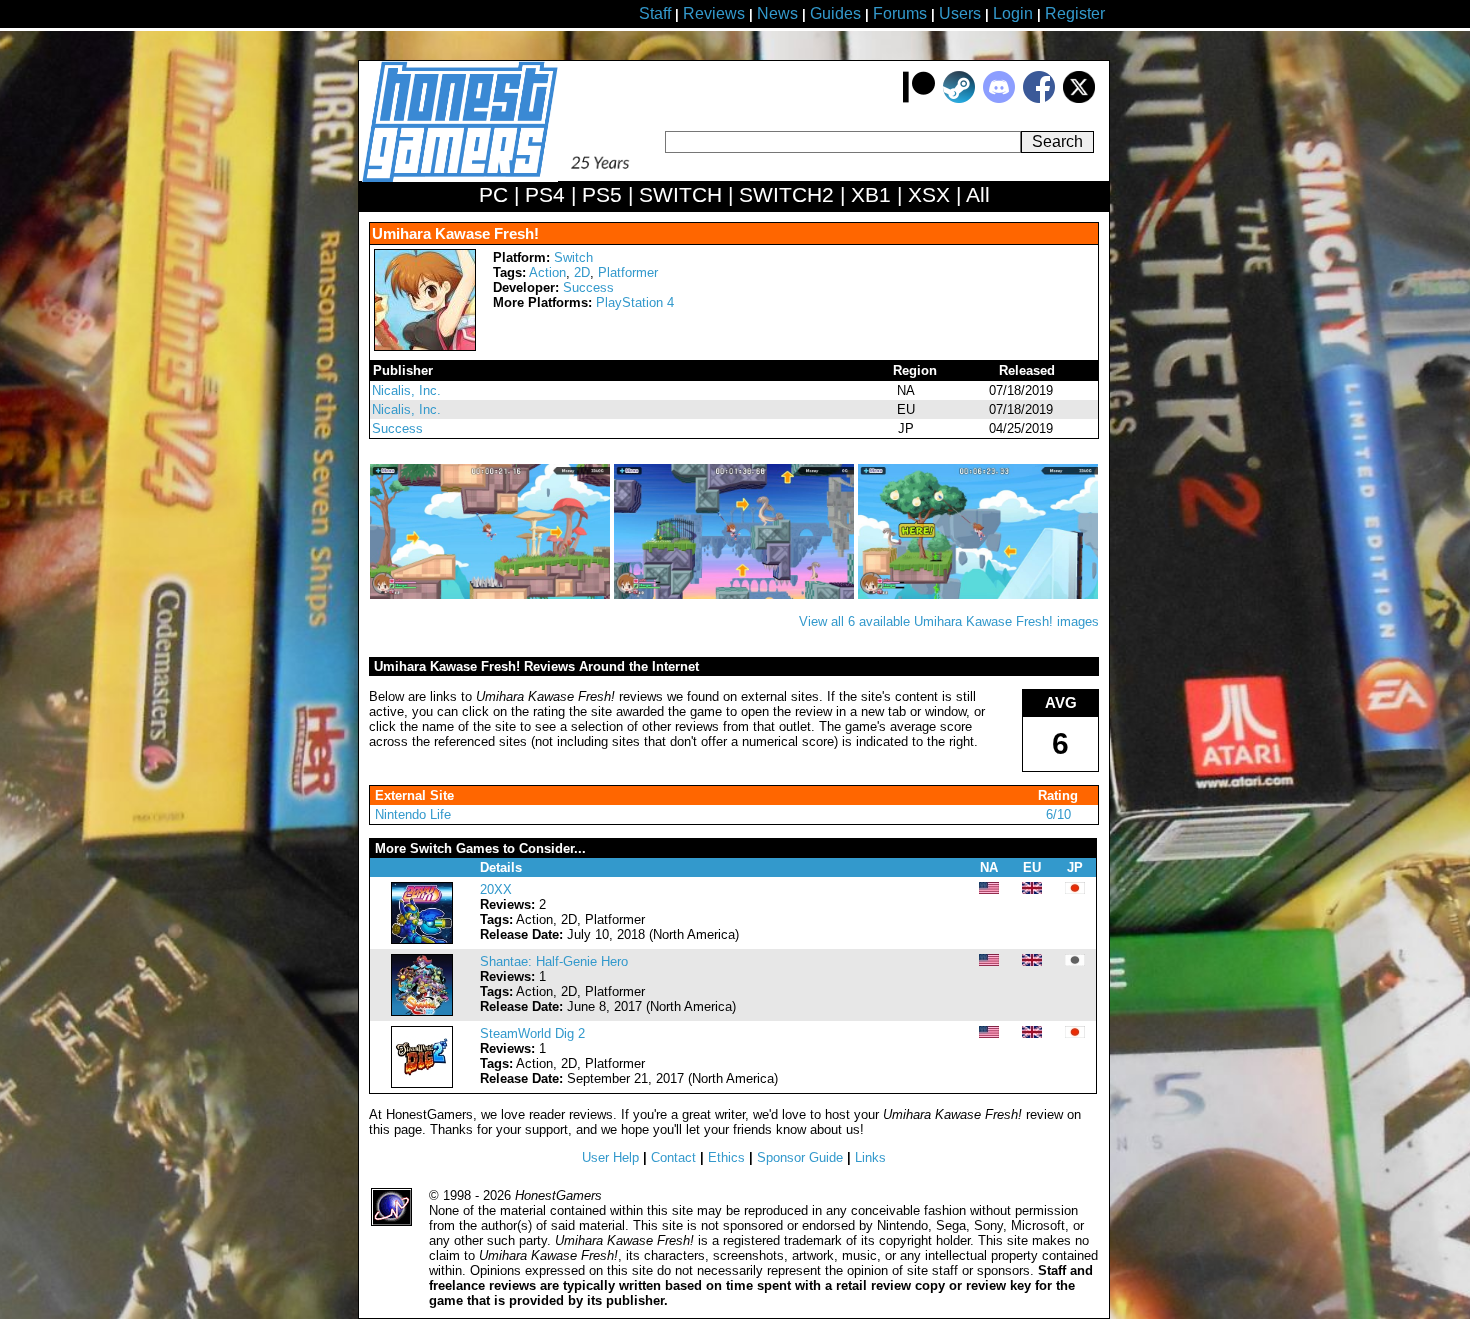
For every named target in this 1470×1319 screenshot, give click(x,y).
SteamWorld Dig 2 (532, 1033)
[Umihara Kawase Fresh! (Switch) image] (492, 594)
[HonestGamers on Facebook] (1039, 98)
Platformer (628, 272)
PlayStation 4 (635, 302)
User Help (610, 1157)
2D (582, 272)
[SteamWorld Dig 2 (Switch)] (422, 1083)
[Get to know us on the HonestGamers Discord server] (999, 98)
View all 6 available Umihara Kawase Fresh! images (949, 621)
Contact (673, 1157)
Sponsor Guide (800, 1157)
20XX (496, 889)
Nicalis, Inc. (406, 390)
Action (547, 272)
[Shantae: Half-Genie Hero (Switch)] (422, 1011)
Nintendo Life (413, 814)
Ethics (726, 1157)
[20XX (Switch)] (422, 939)
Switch (573, 257)
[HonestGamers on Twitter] (1079, 98)
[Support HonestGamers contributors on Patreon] (919, 98)
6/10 (1058, 814)
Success (588, 287)
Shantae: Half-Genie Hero (554, 961)
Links (870, 1157)
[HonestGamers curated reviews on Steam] (959, 98)
